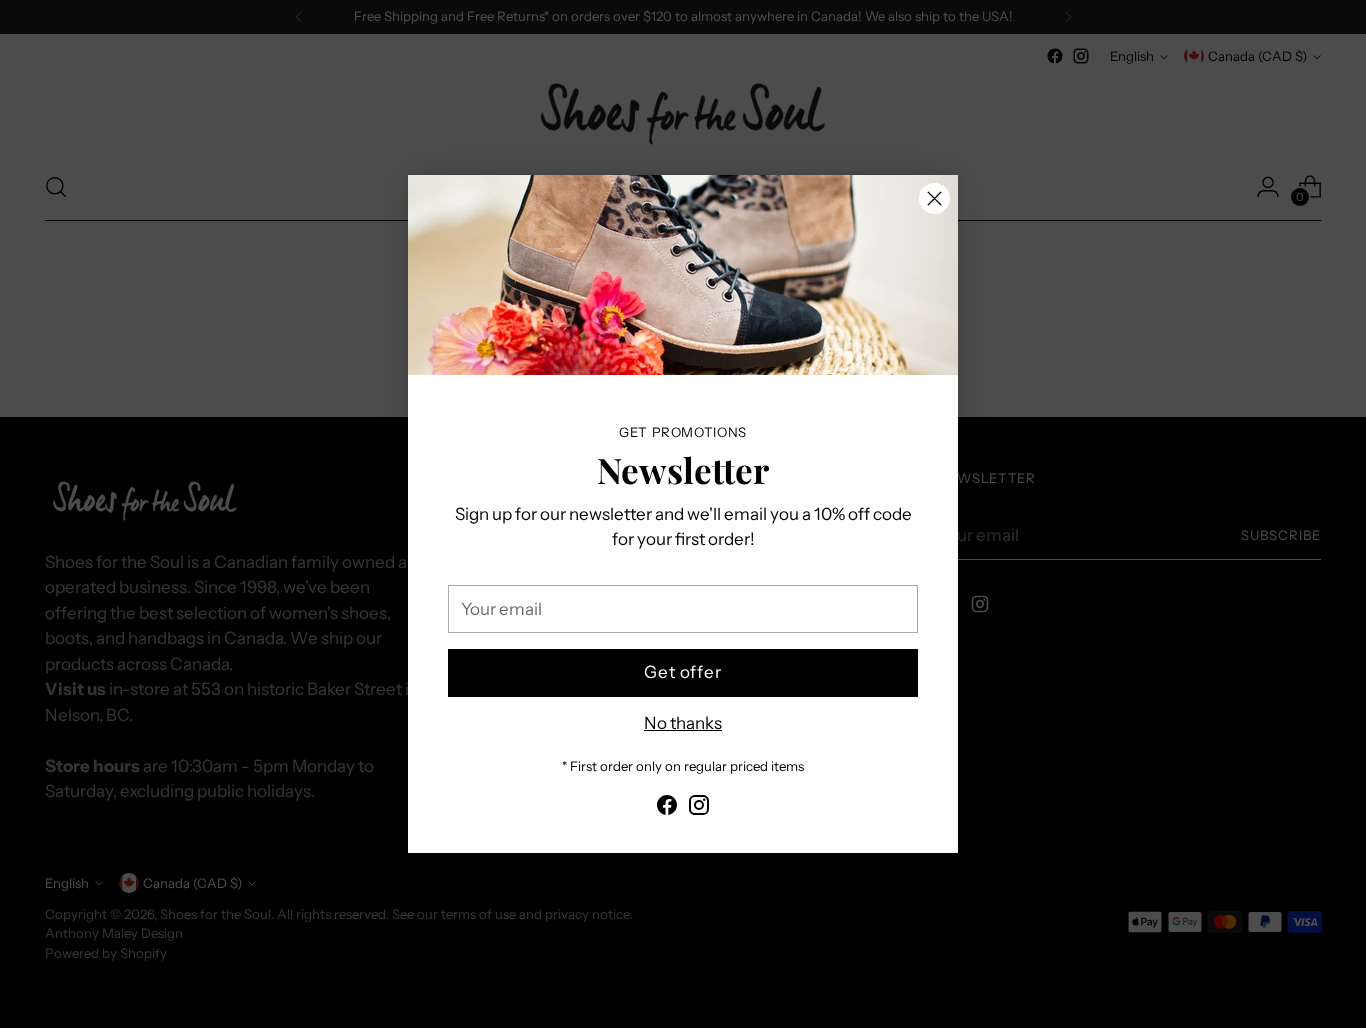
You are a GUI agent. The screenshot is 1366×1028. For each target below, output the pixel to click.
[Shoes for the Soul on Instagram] (699, 809)
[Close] (934, 198)
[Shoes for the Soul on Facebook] (667, 809)
